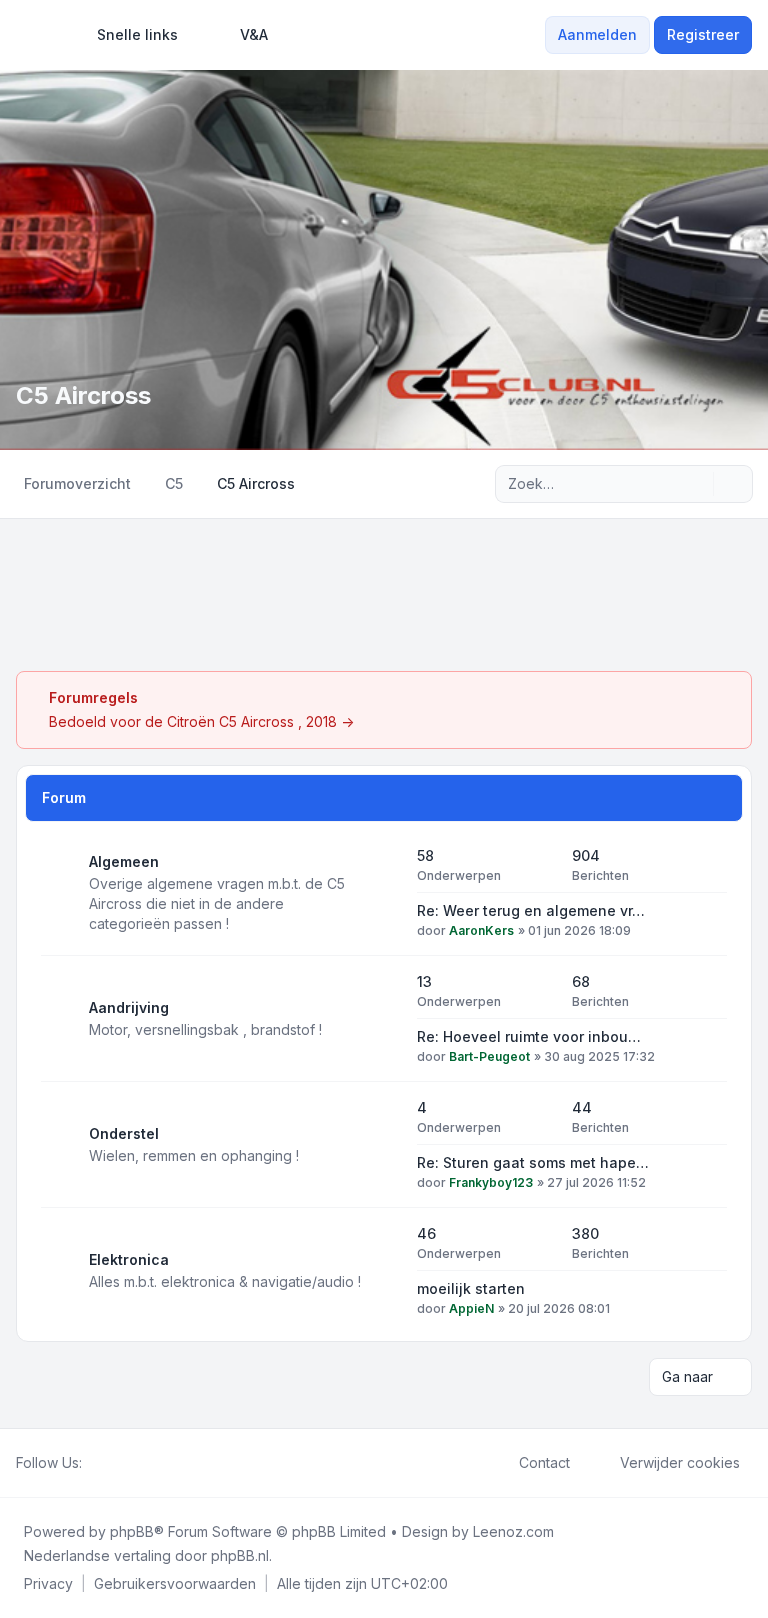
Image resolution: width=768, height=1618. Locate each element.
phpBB (132, 1531)
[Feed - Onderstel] (384, 1145)
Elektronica (129, 1259)
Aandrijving (129, 1007)
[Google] (142, 1463)
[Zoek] (696, 484)
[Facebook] (94, 1463)
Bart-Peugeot (489, 1056)
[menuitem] (128, 35)
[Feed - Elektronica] (384, 1271)
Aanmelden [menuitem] (597, 34)
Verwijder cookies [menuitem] (680, 1462)
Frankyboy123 (491, 1182)
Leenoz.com (513, 1531)
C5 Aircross (83, 395)
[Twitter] (110, 1463)
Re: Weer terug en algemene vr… (531, 910)
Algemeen (124, 861)
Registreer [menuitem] (703, 34)
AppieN (471, 1308)
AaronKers (481, 930)
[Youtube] (126, 1463)
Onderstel (124, 1133)
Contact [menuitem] (544, 1462)
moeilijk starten (471, 1288)
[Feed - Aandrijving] (384, 1019)
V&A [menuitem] (254, 34)
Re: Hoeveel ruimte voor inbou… (529, 1036)
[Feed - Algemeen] (384, 893)
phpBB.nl (240, 1555)
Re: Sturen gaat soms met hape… (533, 1162)
